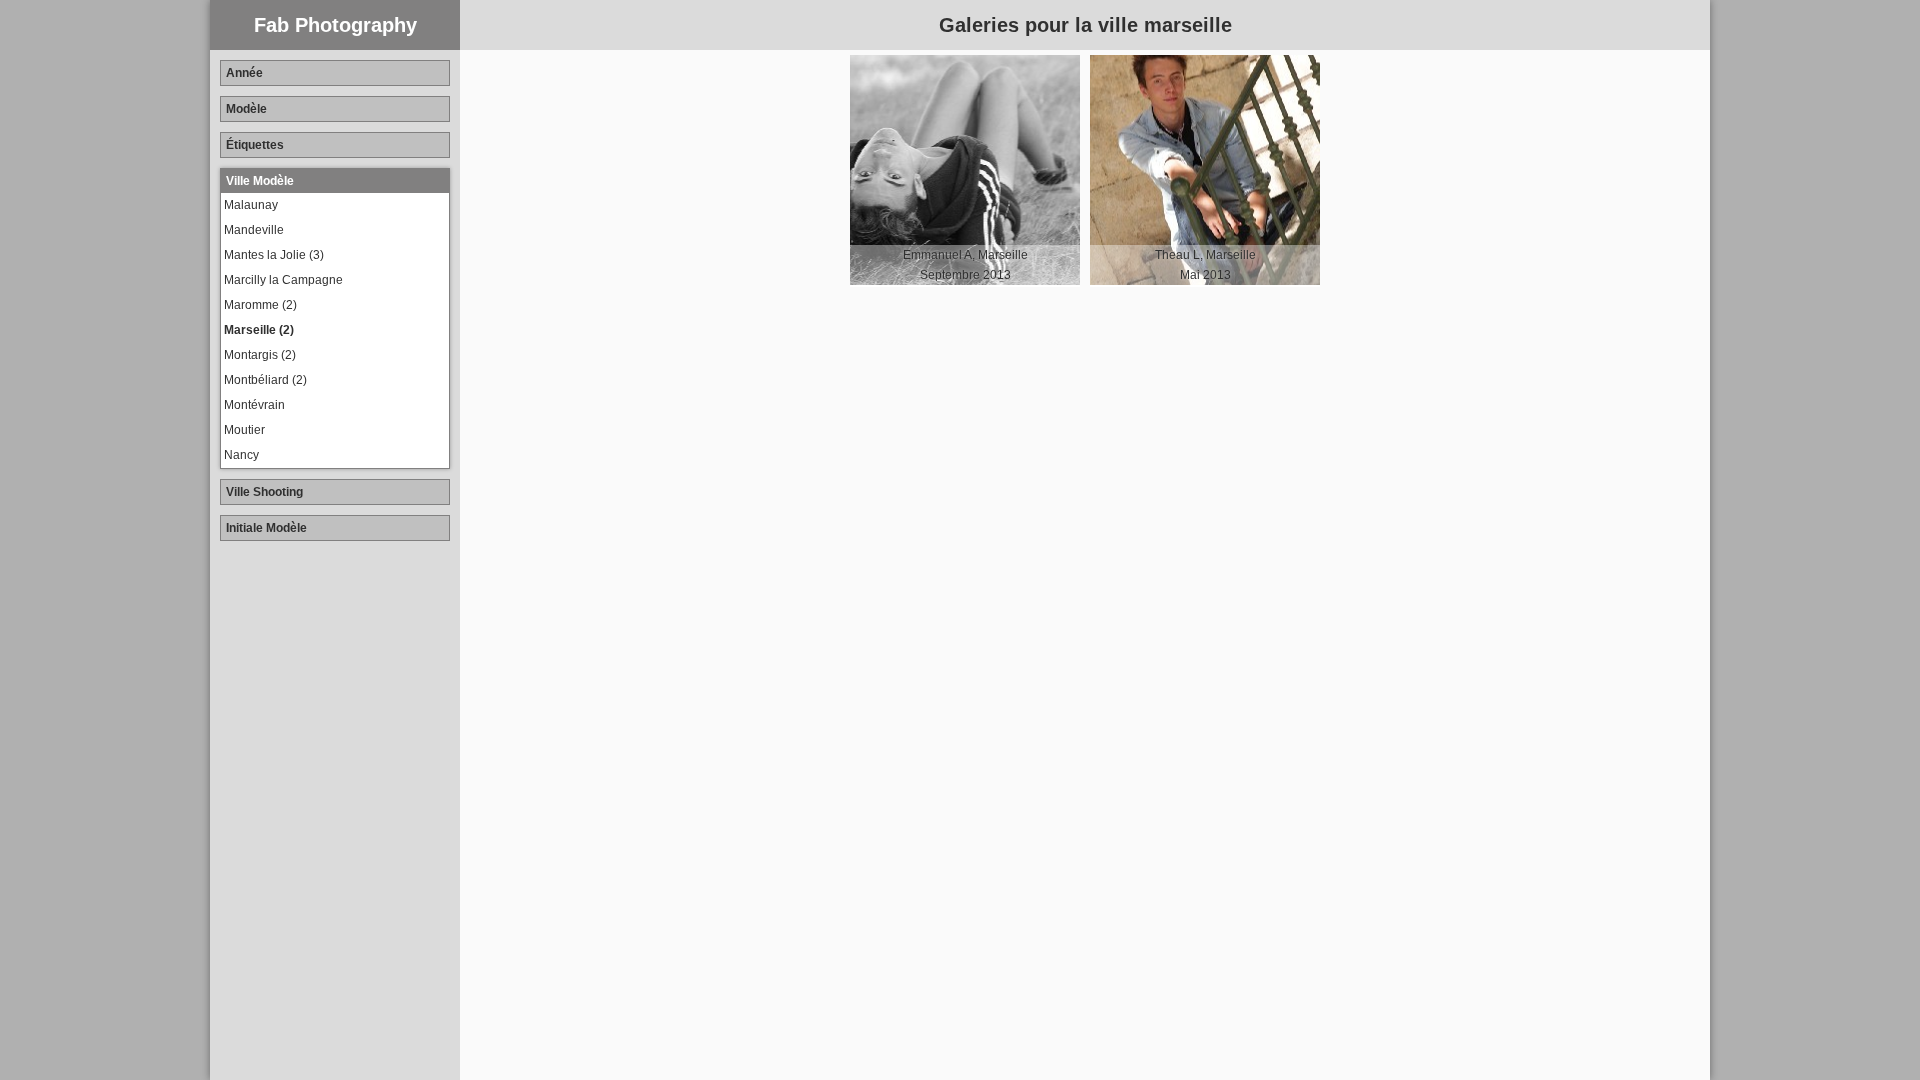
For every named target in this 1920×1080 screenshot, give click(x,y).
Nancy (241, 455)
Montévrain (254, 405)
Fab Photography (335, 25)
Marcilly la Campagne (283, 280)
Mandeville (254, 230)
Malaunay (251, 205)
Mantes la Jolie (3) (274, 255)
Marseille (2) (259, 330)
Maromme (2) (260, 305)
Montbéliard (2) (265, 380)
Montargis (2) (260, 355)
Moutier (244, 430)
